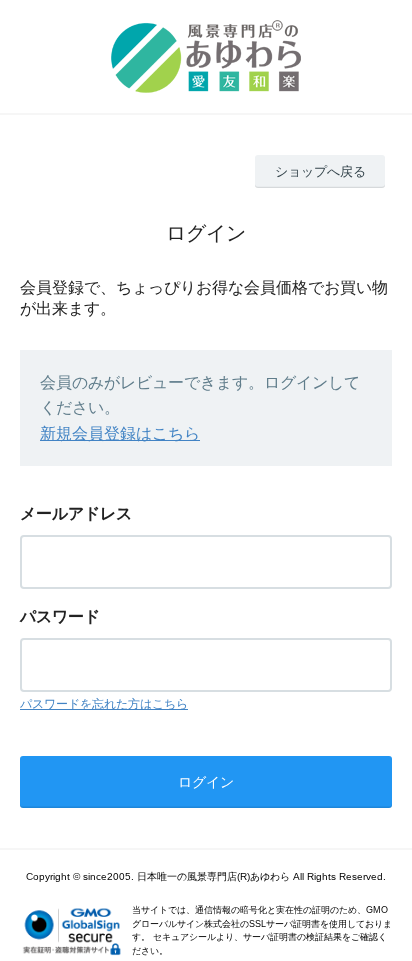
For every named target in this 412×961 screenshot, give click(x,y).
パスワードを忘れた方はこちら (104, 704)
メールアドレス (76, 513)
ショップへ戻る (320, 171)
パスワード (60, 616)
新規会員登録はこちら (120, 433)
